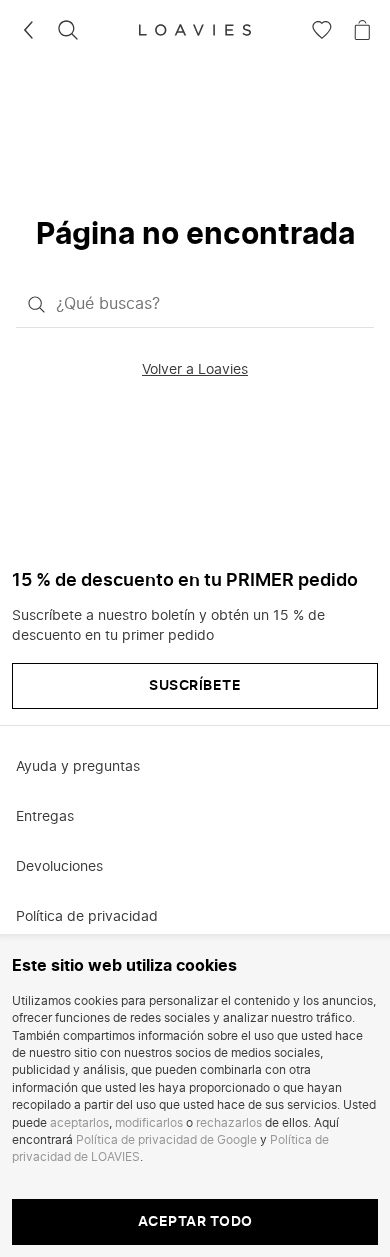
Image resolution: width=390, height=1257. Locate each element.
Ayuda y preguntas (78, 767)
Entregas (45, 817)
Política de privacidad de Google (166, 1140)
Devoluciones (59, 867)
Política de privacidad (87, 917)
